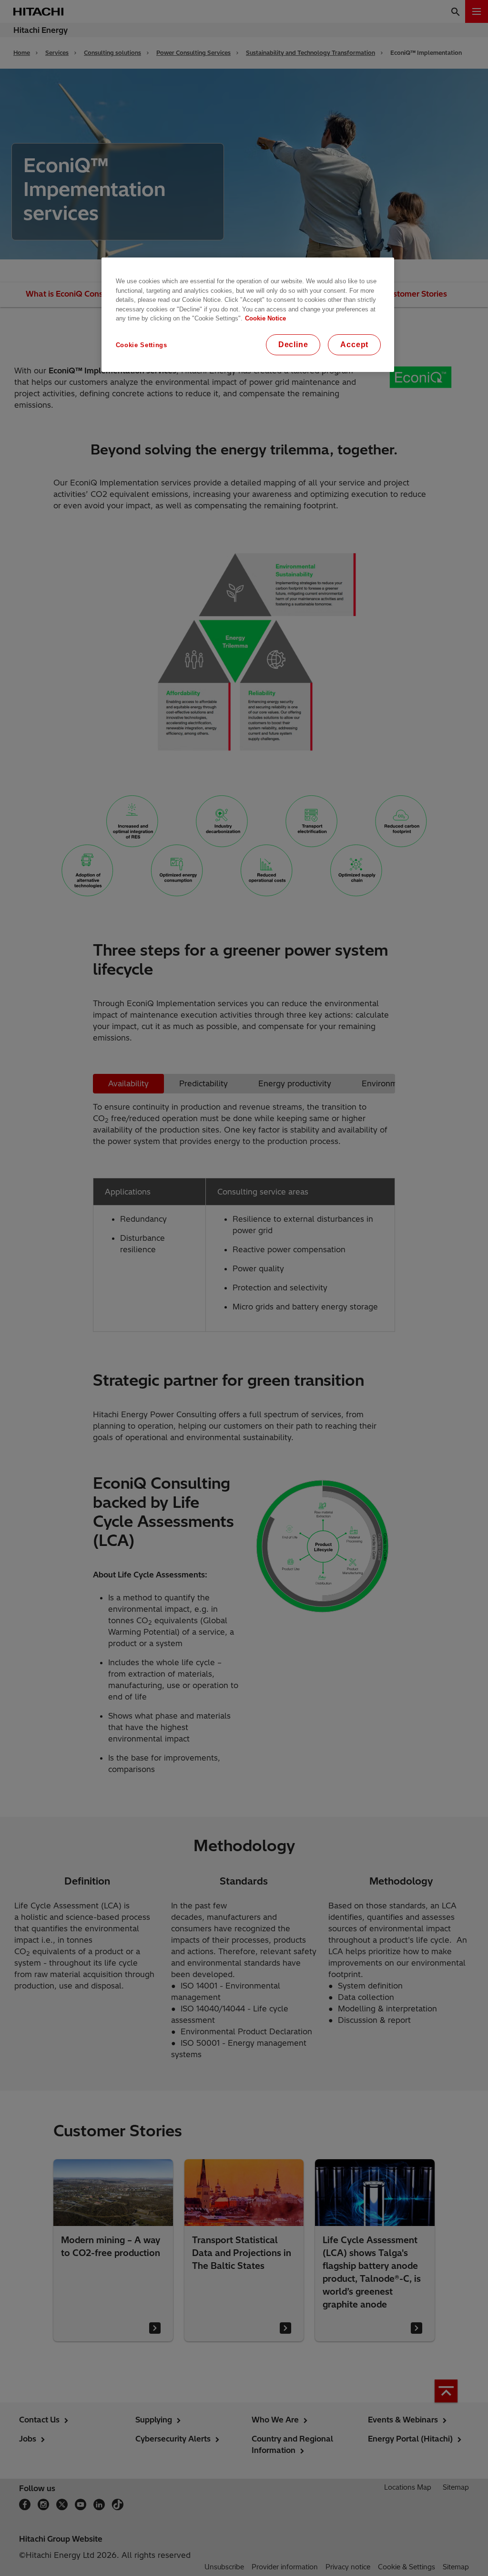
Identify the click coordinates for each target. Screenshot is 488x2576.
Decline (293, 345)
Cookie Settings (142, 345)
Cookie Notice (265, 318)
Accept (354, 345)
